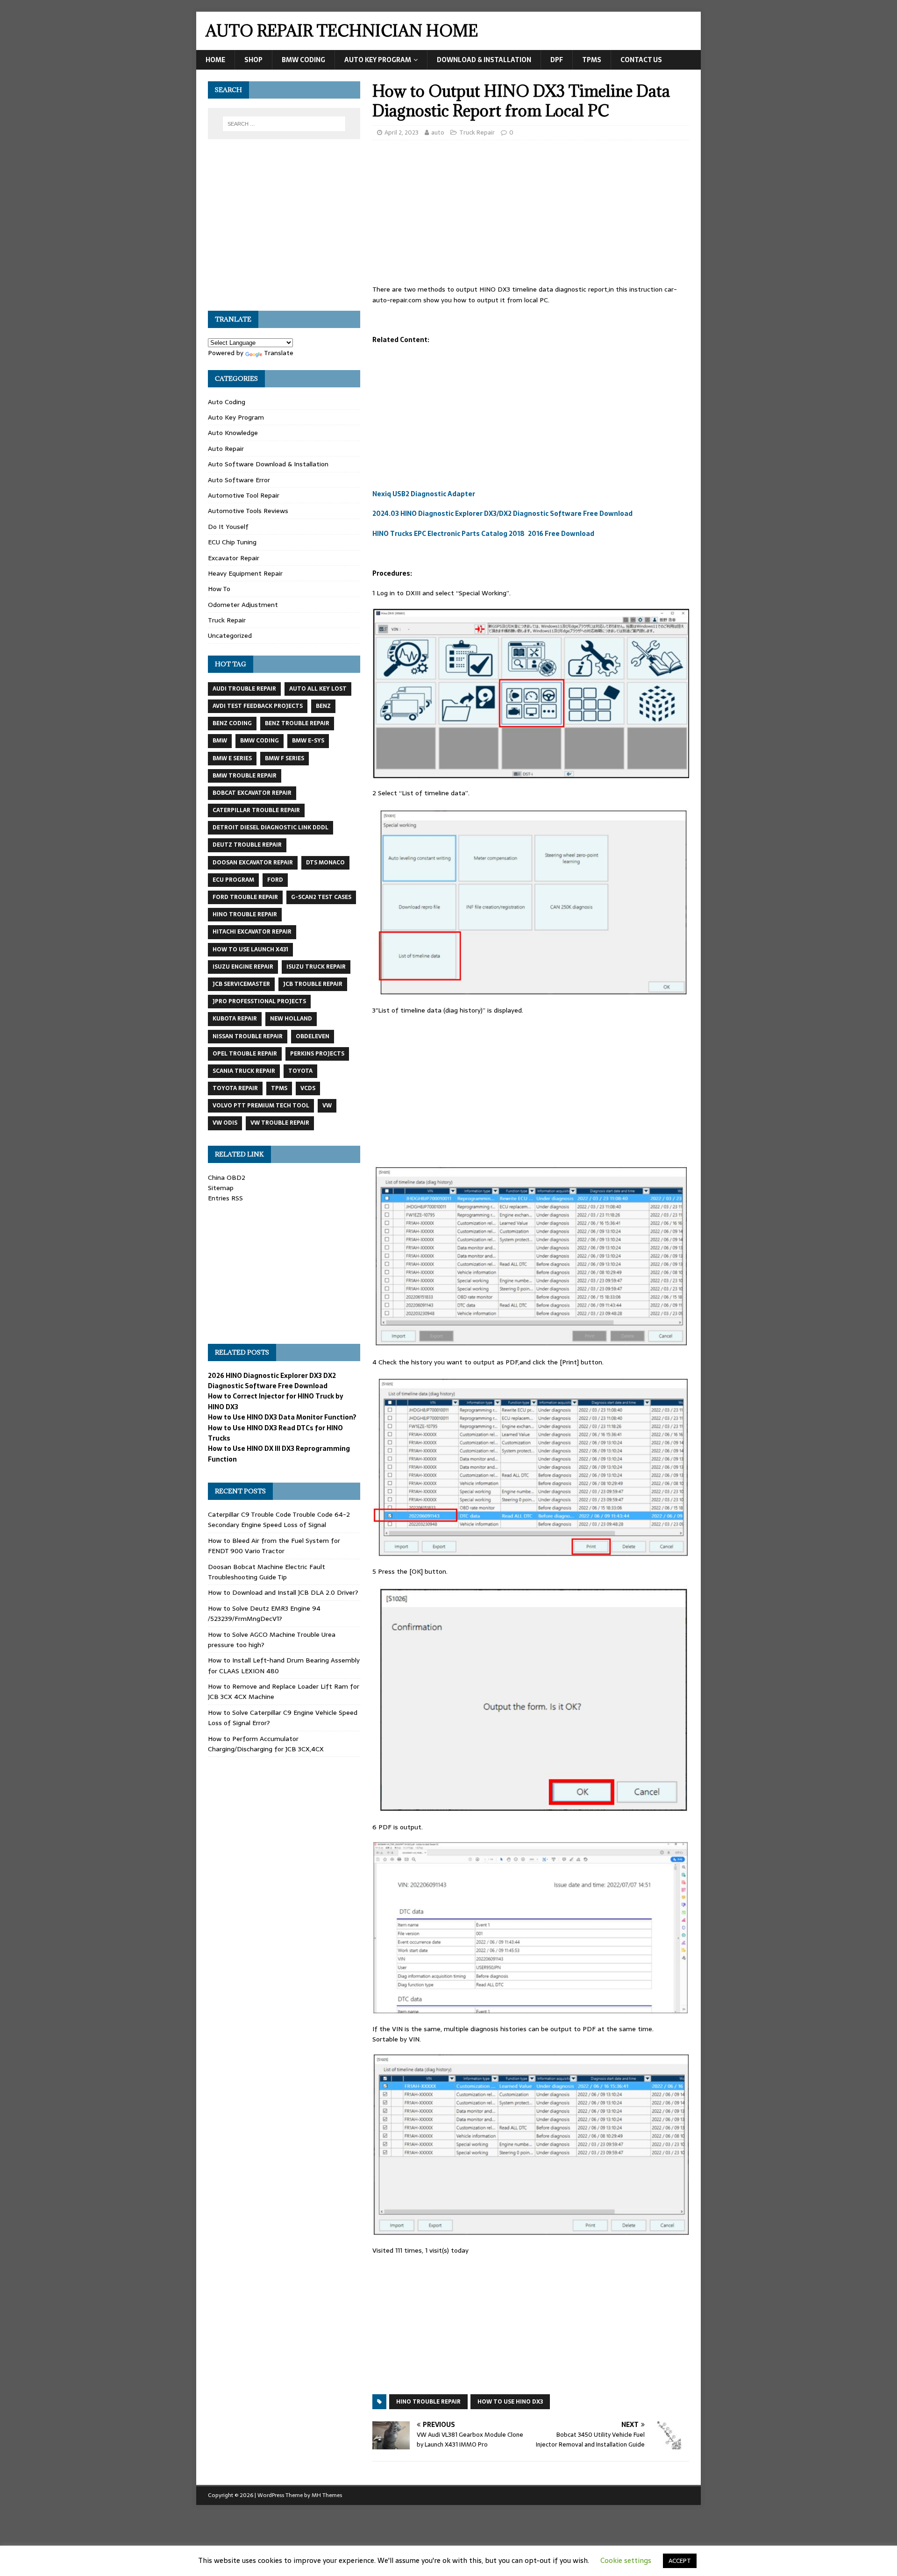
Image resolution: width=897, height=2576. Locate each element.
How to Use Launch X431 (250, 949)
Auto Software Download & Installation (268, 464)
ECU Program (233, 880)
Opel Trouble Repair (245, 1054)
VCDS (308, 1088)
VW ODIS (225, 1123)
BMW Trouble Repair (245, 776)
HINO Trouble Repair (428, 2402)
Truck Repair (477, 132)
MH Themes (327, 2495)
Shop (253, 60)
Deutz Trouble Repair (247, 845)
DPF (557, 60)
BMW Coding (303, 60)
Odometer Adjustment (243, 605)
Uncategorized (230, 635)
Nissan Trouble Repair (248, 1036)
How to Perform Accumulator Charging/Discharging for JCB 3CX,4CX (266, 1744)
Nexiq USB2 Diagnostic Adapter (424, 494)
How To (219, 589)
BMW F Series (285, 758)
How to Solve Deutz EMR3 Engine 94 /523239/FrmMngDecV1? (264, 1613)
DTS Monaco (325, 863)
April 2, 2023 (402, 132)
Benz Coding (232, 723)
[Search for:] (284, 124)
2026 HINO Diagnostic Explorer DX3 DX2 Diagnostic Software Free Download (272, 1381)
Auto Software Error (239, 480)
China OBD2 (227, 1177)
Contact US (641, 60)
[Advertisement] (531, 215)
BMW (220, 741)
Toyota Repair (235, 1088)
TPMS (592, 60)
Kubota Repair (235, 1019)
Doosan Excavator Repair (253, 863)
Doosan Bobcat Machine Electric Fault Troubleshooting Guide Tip (267, 1572)
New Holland (291, 1019)
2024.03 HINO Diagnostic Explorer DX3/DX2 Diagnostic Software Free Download (502, 514)
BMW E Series (232, 758)
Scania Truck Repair (244, 1071)
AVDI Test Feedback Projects (258, 706)
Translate (279, 353)
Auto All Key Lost (318, 689)
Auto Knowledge (233, 433)
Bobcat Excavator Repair (252, 793)
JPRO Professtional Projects (259, 1001)
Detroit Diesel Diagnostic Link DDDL (271, 828)
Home (215, 60)
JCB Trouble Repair (313, 984)
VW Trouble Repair (280, 1123)
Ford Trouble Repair (245, 897)
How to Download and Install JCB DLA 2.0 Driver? (283, 1592)
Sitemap (221, 1188)
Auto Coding (227, 402)
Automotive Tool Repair (244, 495)
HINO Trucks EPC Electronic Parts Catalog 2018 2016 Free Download (483, 534)
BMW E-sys (308, 741)
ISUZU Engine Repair (243, 967)
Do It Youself (228, 527)
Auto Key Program (378, 60)
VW (327, 1106)
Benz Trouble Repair (297, 723)
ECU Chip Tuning (232, 542)
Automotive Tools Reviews (248, 511)
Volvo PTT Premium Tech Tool (261, 1106)
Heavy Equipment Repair (245, 573)
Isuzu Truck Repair (316, 967)
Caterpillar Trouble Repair (256, 810)
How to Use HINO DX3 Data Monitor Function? (282, 1417)
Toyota (300, 1071)
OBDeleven (313, 1036)
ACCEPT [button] (680, 2561)
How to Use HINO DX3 (510, 2402)
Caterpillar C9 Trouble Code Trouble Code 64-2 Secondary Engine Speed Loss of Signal (279, 1520)
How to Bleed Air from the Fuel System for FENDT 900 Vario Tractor (274, 1546)
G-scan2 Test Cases (321, 897)
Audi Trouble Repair (244, 689)
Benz (323, 706)
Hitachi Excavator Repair (252, 932)
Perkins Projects (317, 1054)
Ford (275, 880)
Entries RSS (225, 1198)
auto (438, 132)
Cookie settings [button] (626, 2560)
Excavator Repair (234, 558)
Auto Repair (226, 449)
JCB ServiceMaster (241, 984)
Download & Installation (484, 60)
